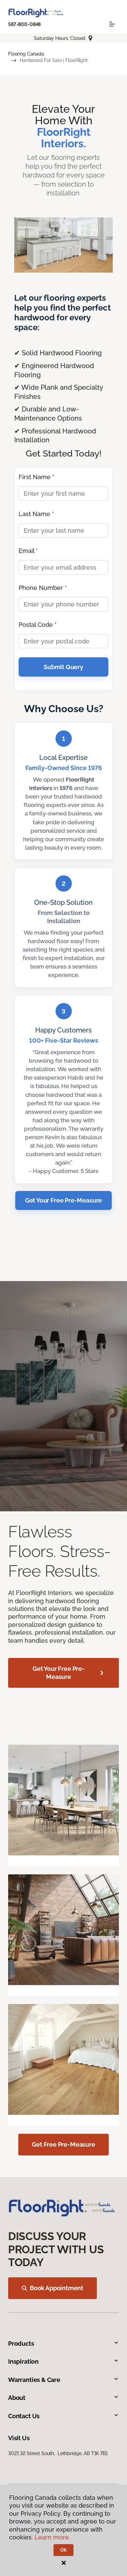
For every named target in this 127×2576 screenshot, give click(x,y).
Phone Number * (43, 588)
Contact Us (24, 2416)
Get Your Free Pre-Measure (64, 1200)
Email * (28, 551)
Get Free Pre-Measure (63, 2144)
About (17, 2398)
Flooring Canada (26, 54)
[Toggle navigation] (112, 24)
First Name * (36, 477)
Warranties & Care (34, 2380)
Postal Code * (38, 625)
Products (21, 2344)
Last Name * (36, 514)
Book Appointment (57, 2288)
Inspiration (23, 2361)
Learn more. (52, 2537)
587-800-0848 (24, 24)
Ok (63, 2550)
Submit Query (63, 667)
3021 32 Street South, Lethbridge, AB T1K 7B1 (58, 2453)
